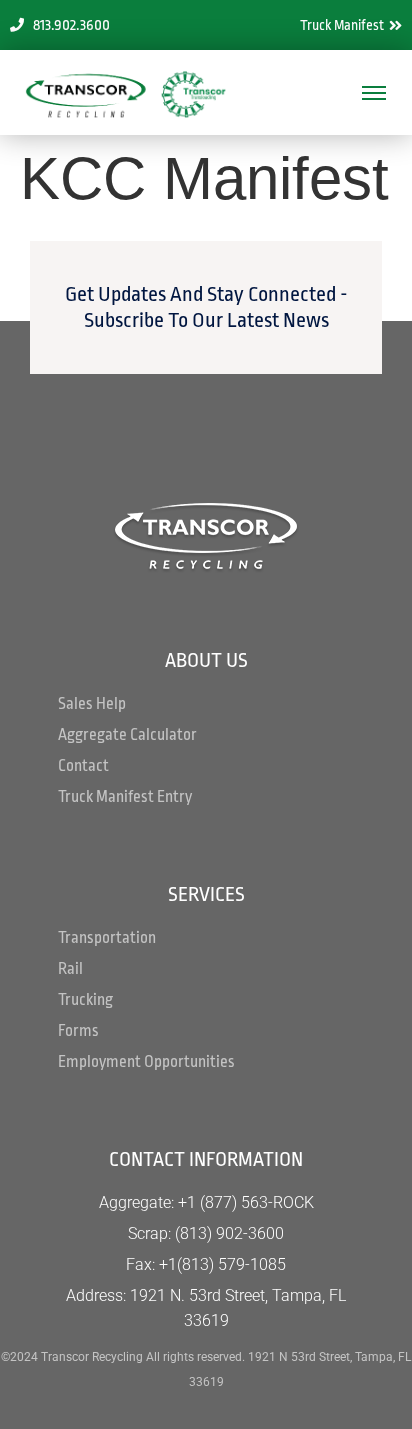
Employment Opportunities (146, 1062)
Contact (83, 766)
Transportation (107, 938)
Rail (70, 969)
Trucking (85, 1000)
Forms (78, 1031)
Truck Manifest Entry (125, 797)
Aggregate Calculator (127, 735)
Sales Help (92, 704)
